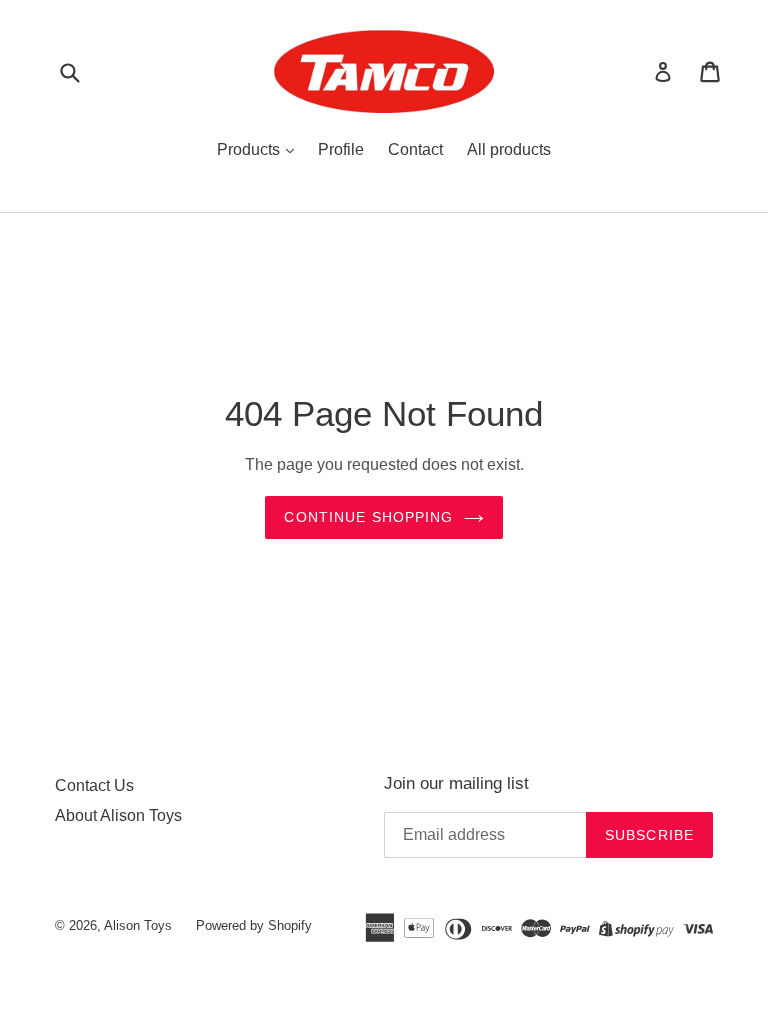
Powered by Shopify (254, 925)
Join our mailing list (456, 783)
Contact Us (94, 785)
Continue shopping (368, 517)
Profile (341, 149)
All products (509, 149)
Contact (415, 149)
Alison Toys (138, 925)
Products (250, 149)
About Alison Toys (118, 815)
